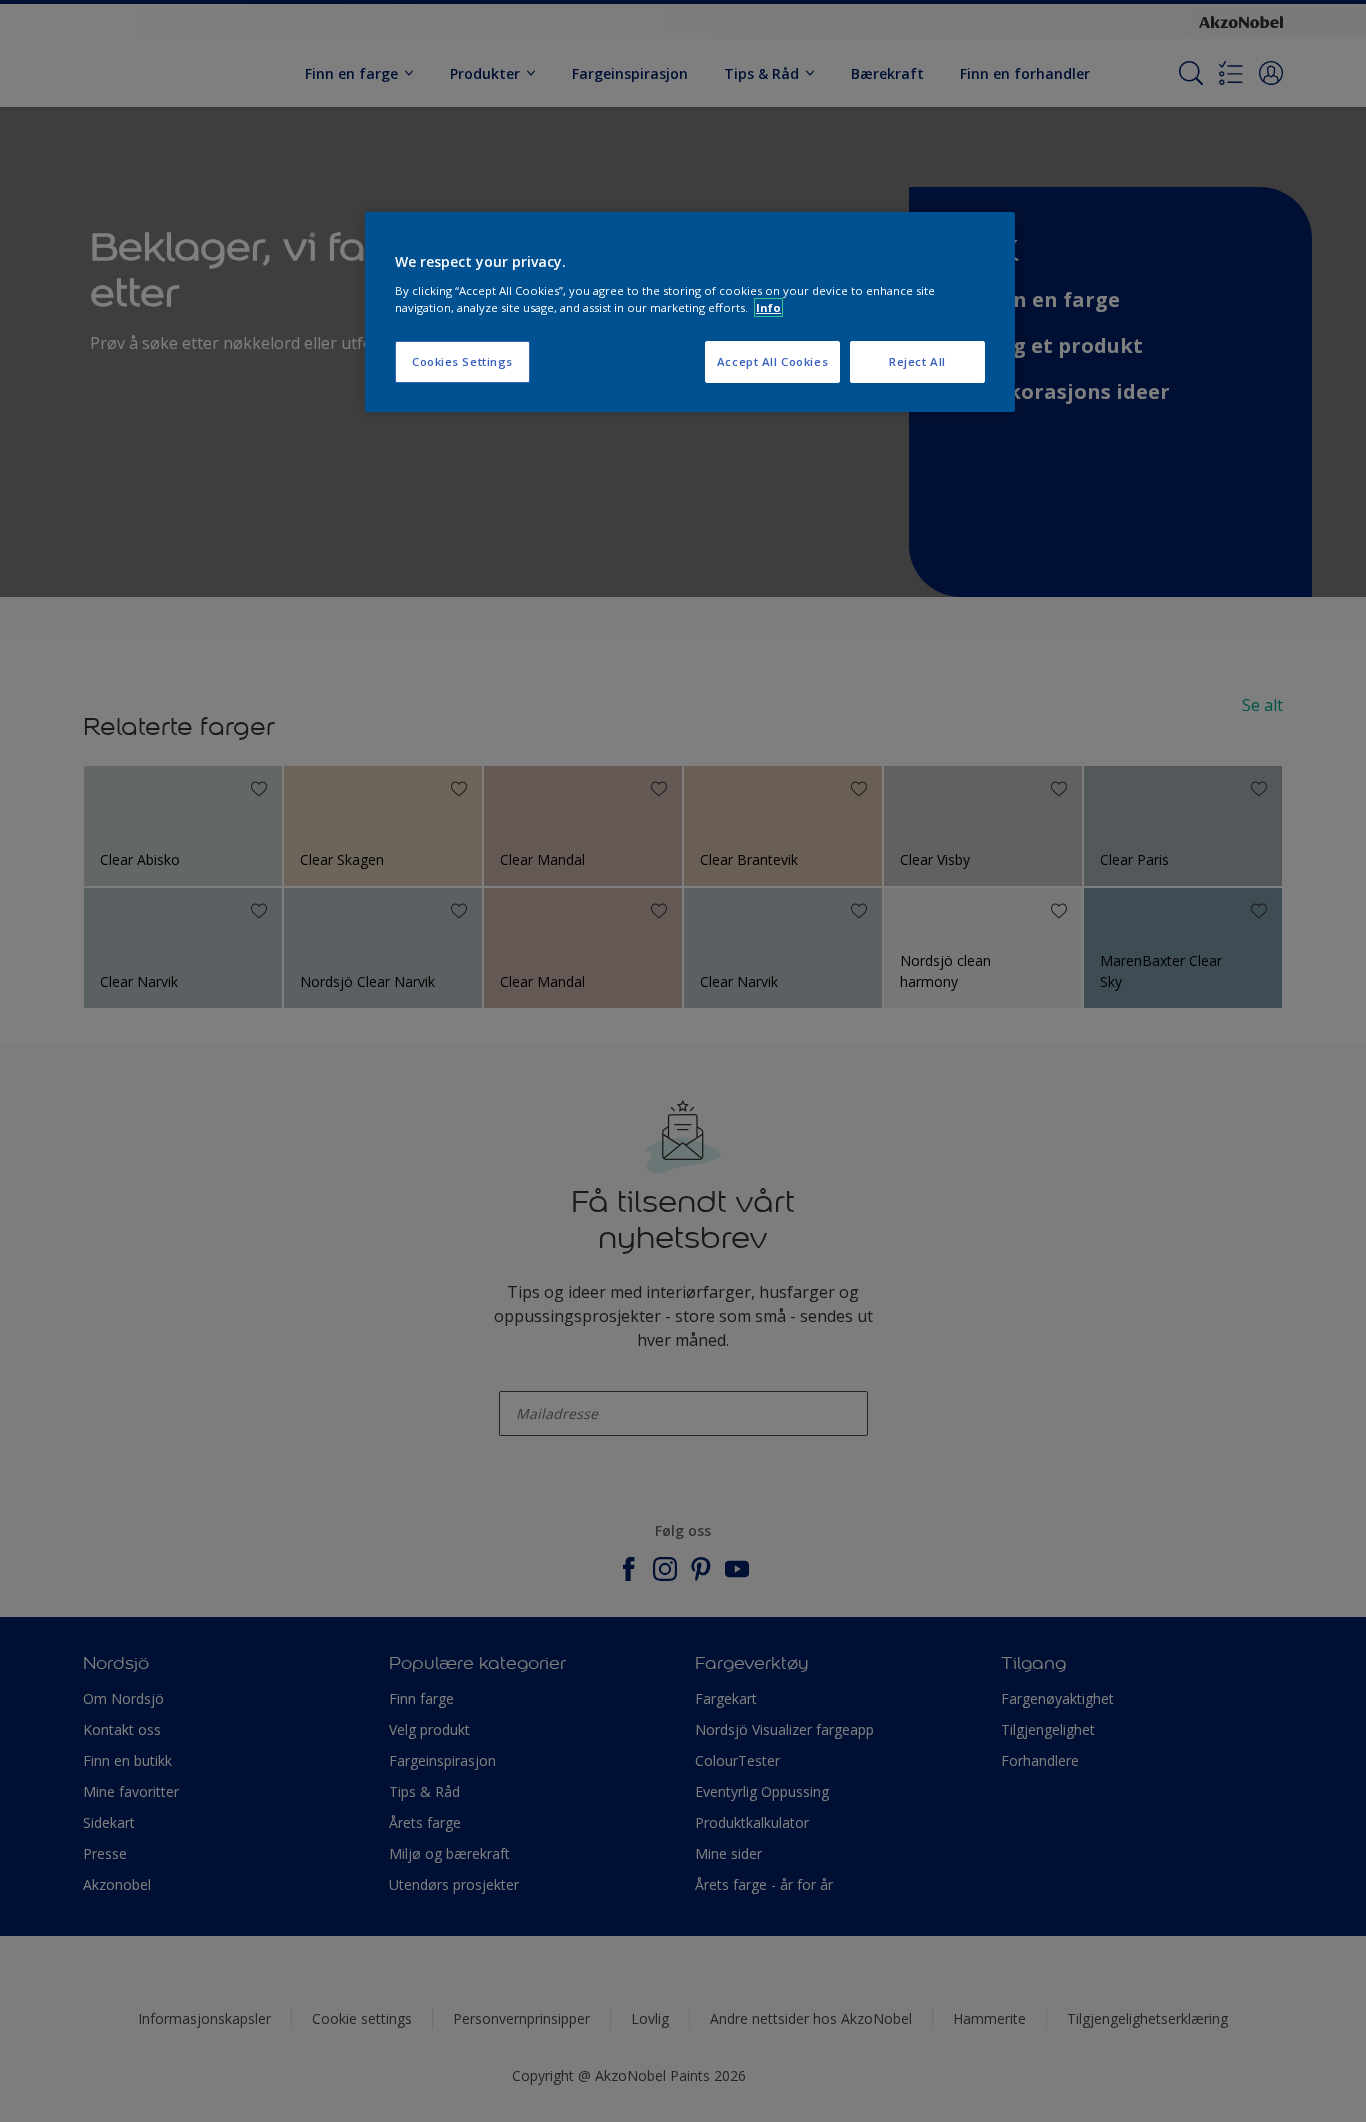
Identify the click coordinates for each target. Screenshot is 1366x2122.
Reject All (917, 361)
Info (768, 307)
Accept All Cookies (772, 361)
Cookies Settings (462, 361)
